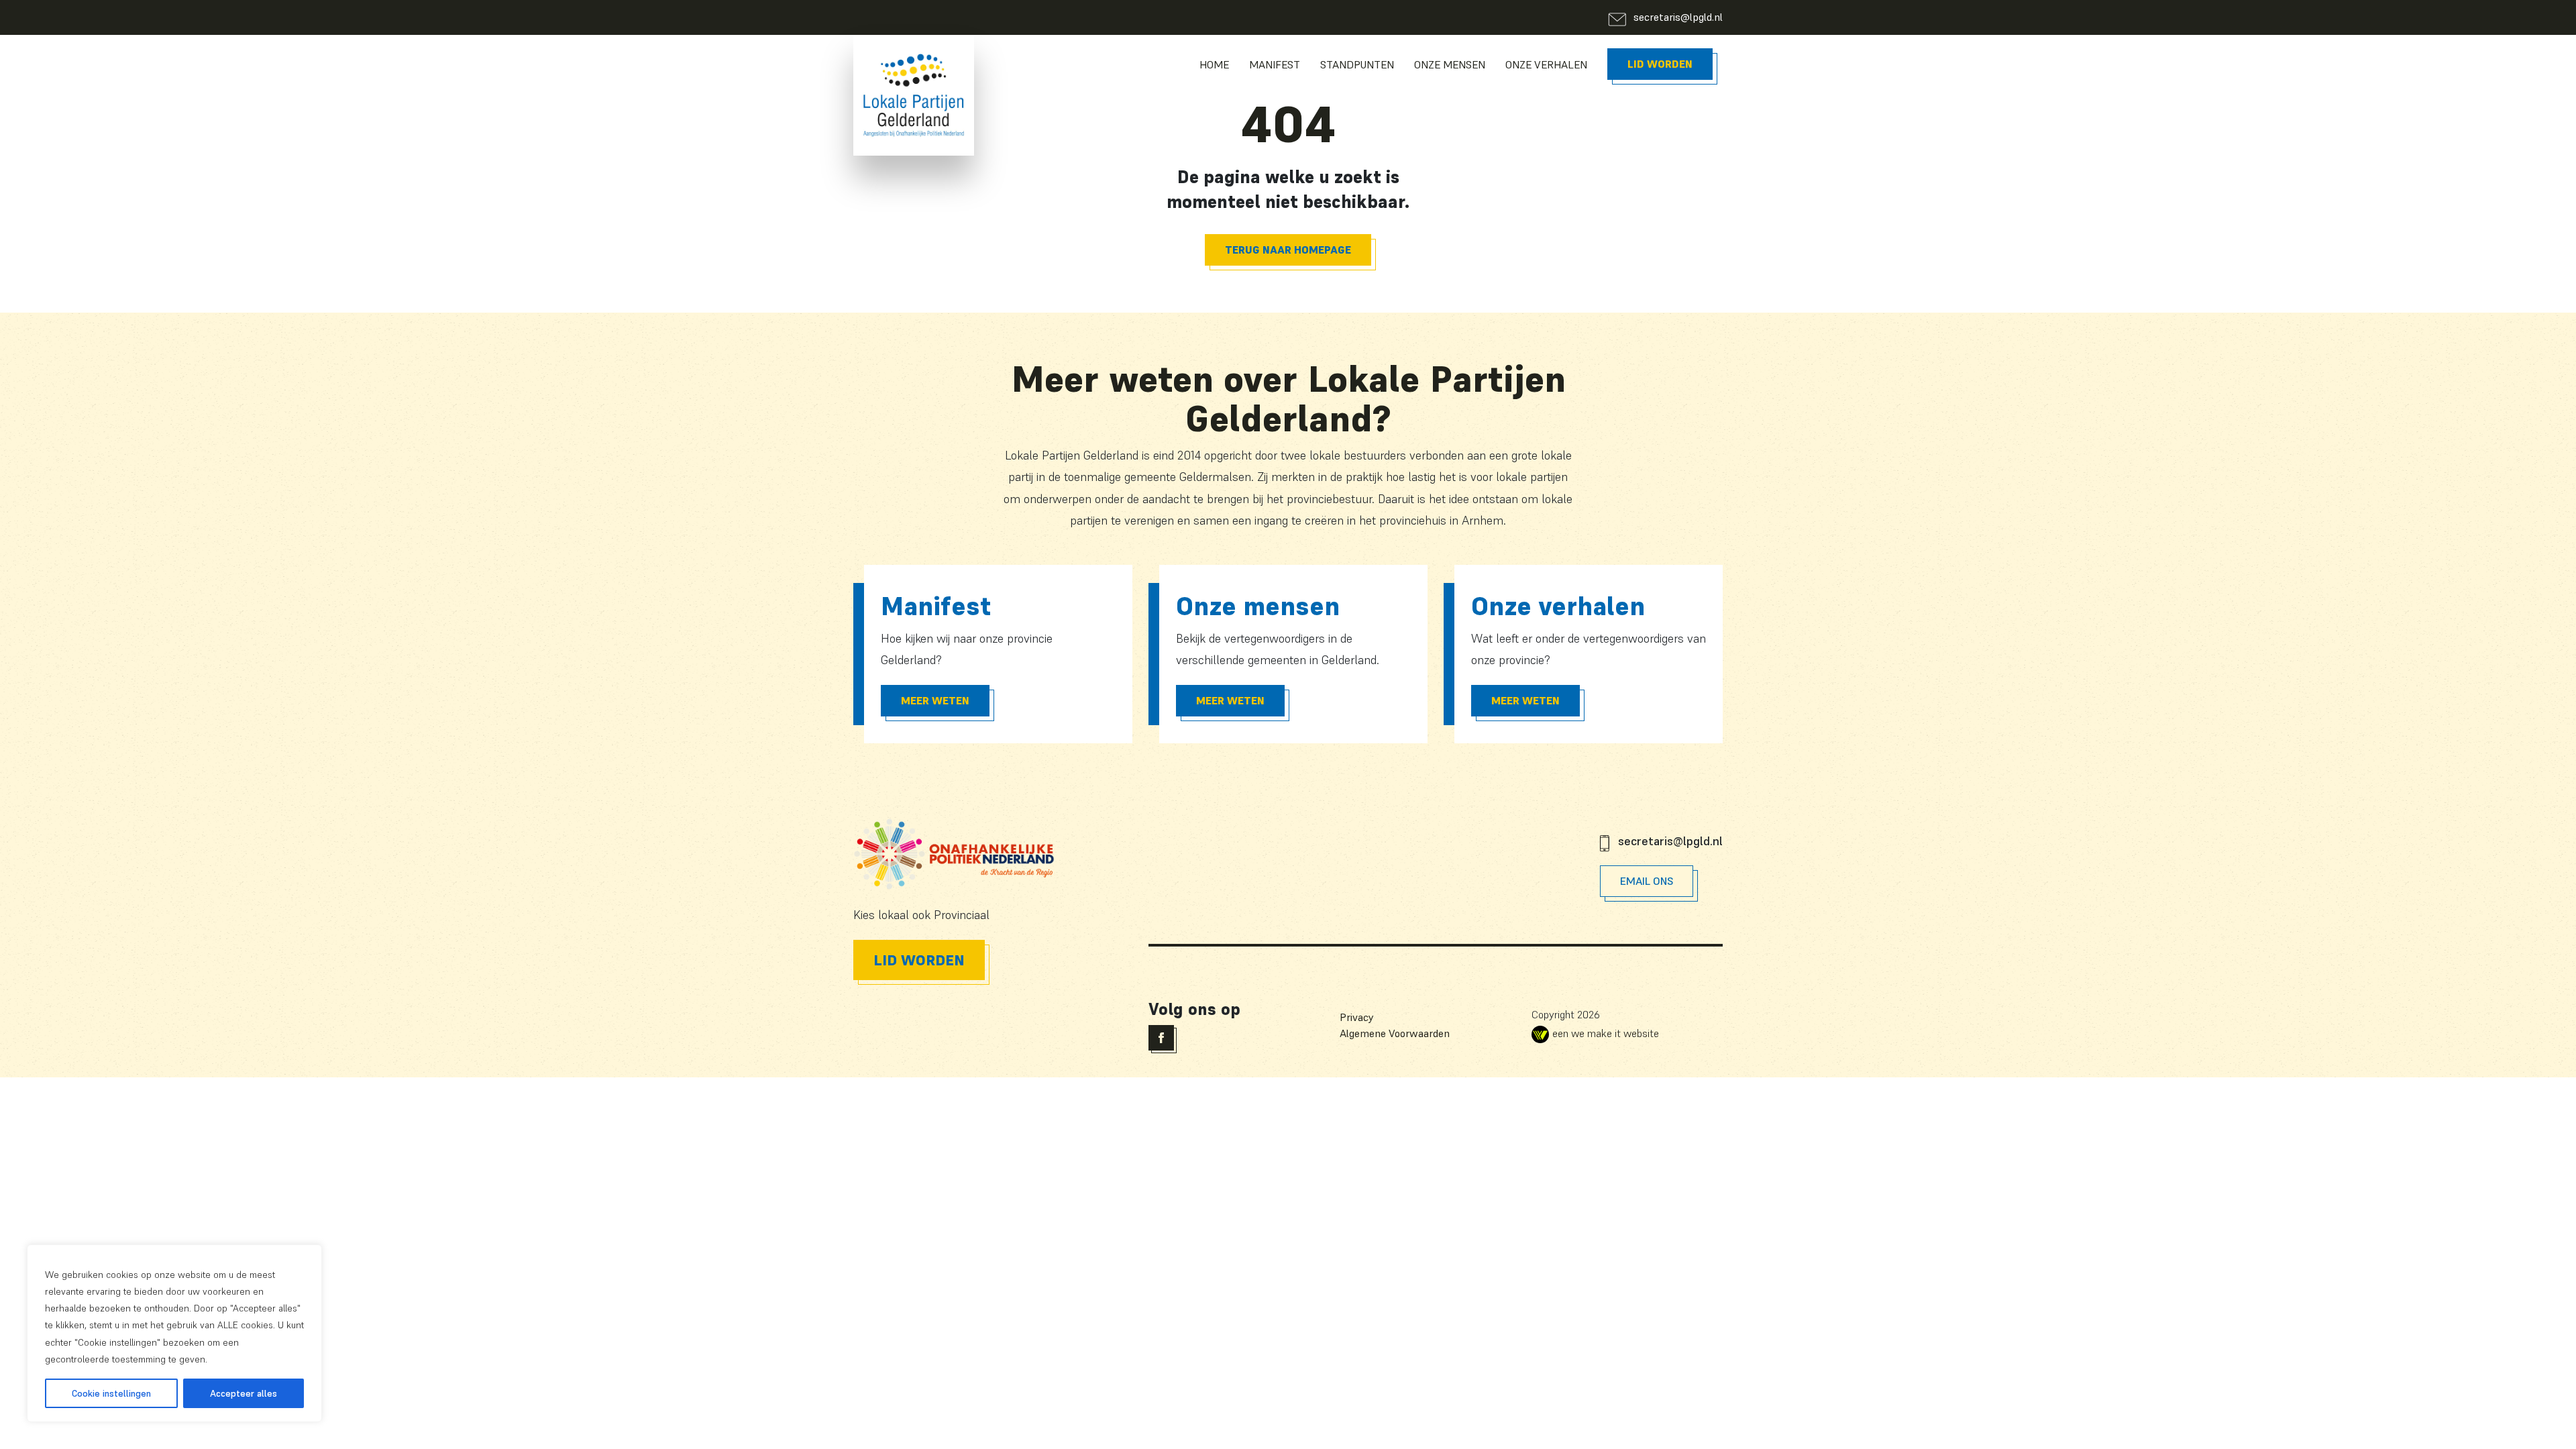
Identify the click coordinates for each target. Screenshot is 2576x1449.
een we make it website (1606, 1033)
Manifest (1275, 64)
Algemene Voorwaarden (1395, 1033)
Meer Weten (935, 700)
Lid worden (1660, 64)
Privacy (1357, 1017)
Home (1214, 64)
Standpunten (1357, 64)
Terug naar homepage (1288, 250)
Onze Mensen (1450, 64)
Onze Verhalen (1546, 64)
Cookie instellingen (111, 1393)
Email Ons (1647, 881)
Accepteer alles (244, 1393)
